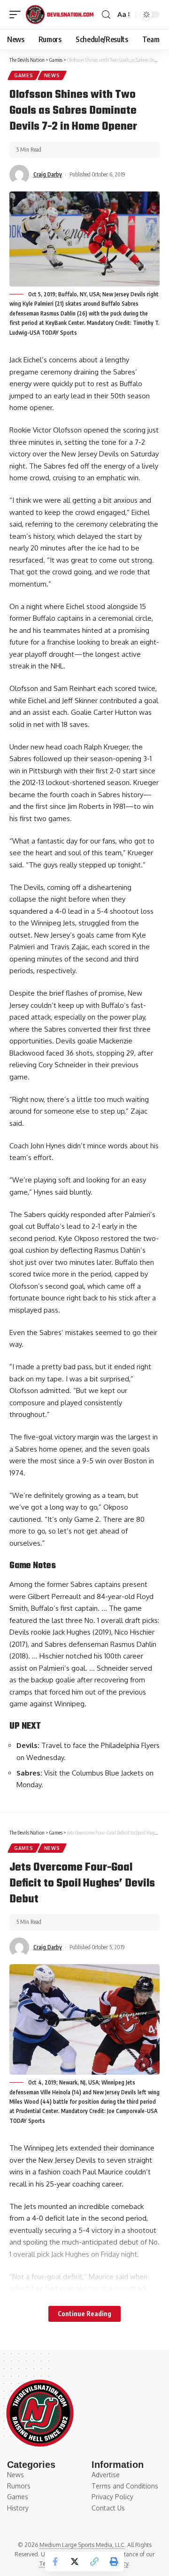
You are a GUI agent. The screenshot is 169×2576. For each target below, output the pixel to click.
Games (24, 75)
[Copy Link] (94, 2561)
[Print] (114, 2561)
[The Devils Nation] (59, 15)
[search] (106, 15)
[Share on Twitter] (75, 2561)
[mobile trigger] (17, 15)
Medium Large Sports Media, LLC (82, 2545)
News (52, 75)
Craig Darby (48, 174)
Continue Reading (84, 2314)
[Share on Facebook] (55, 2561)
